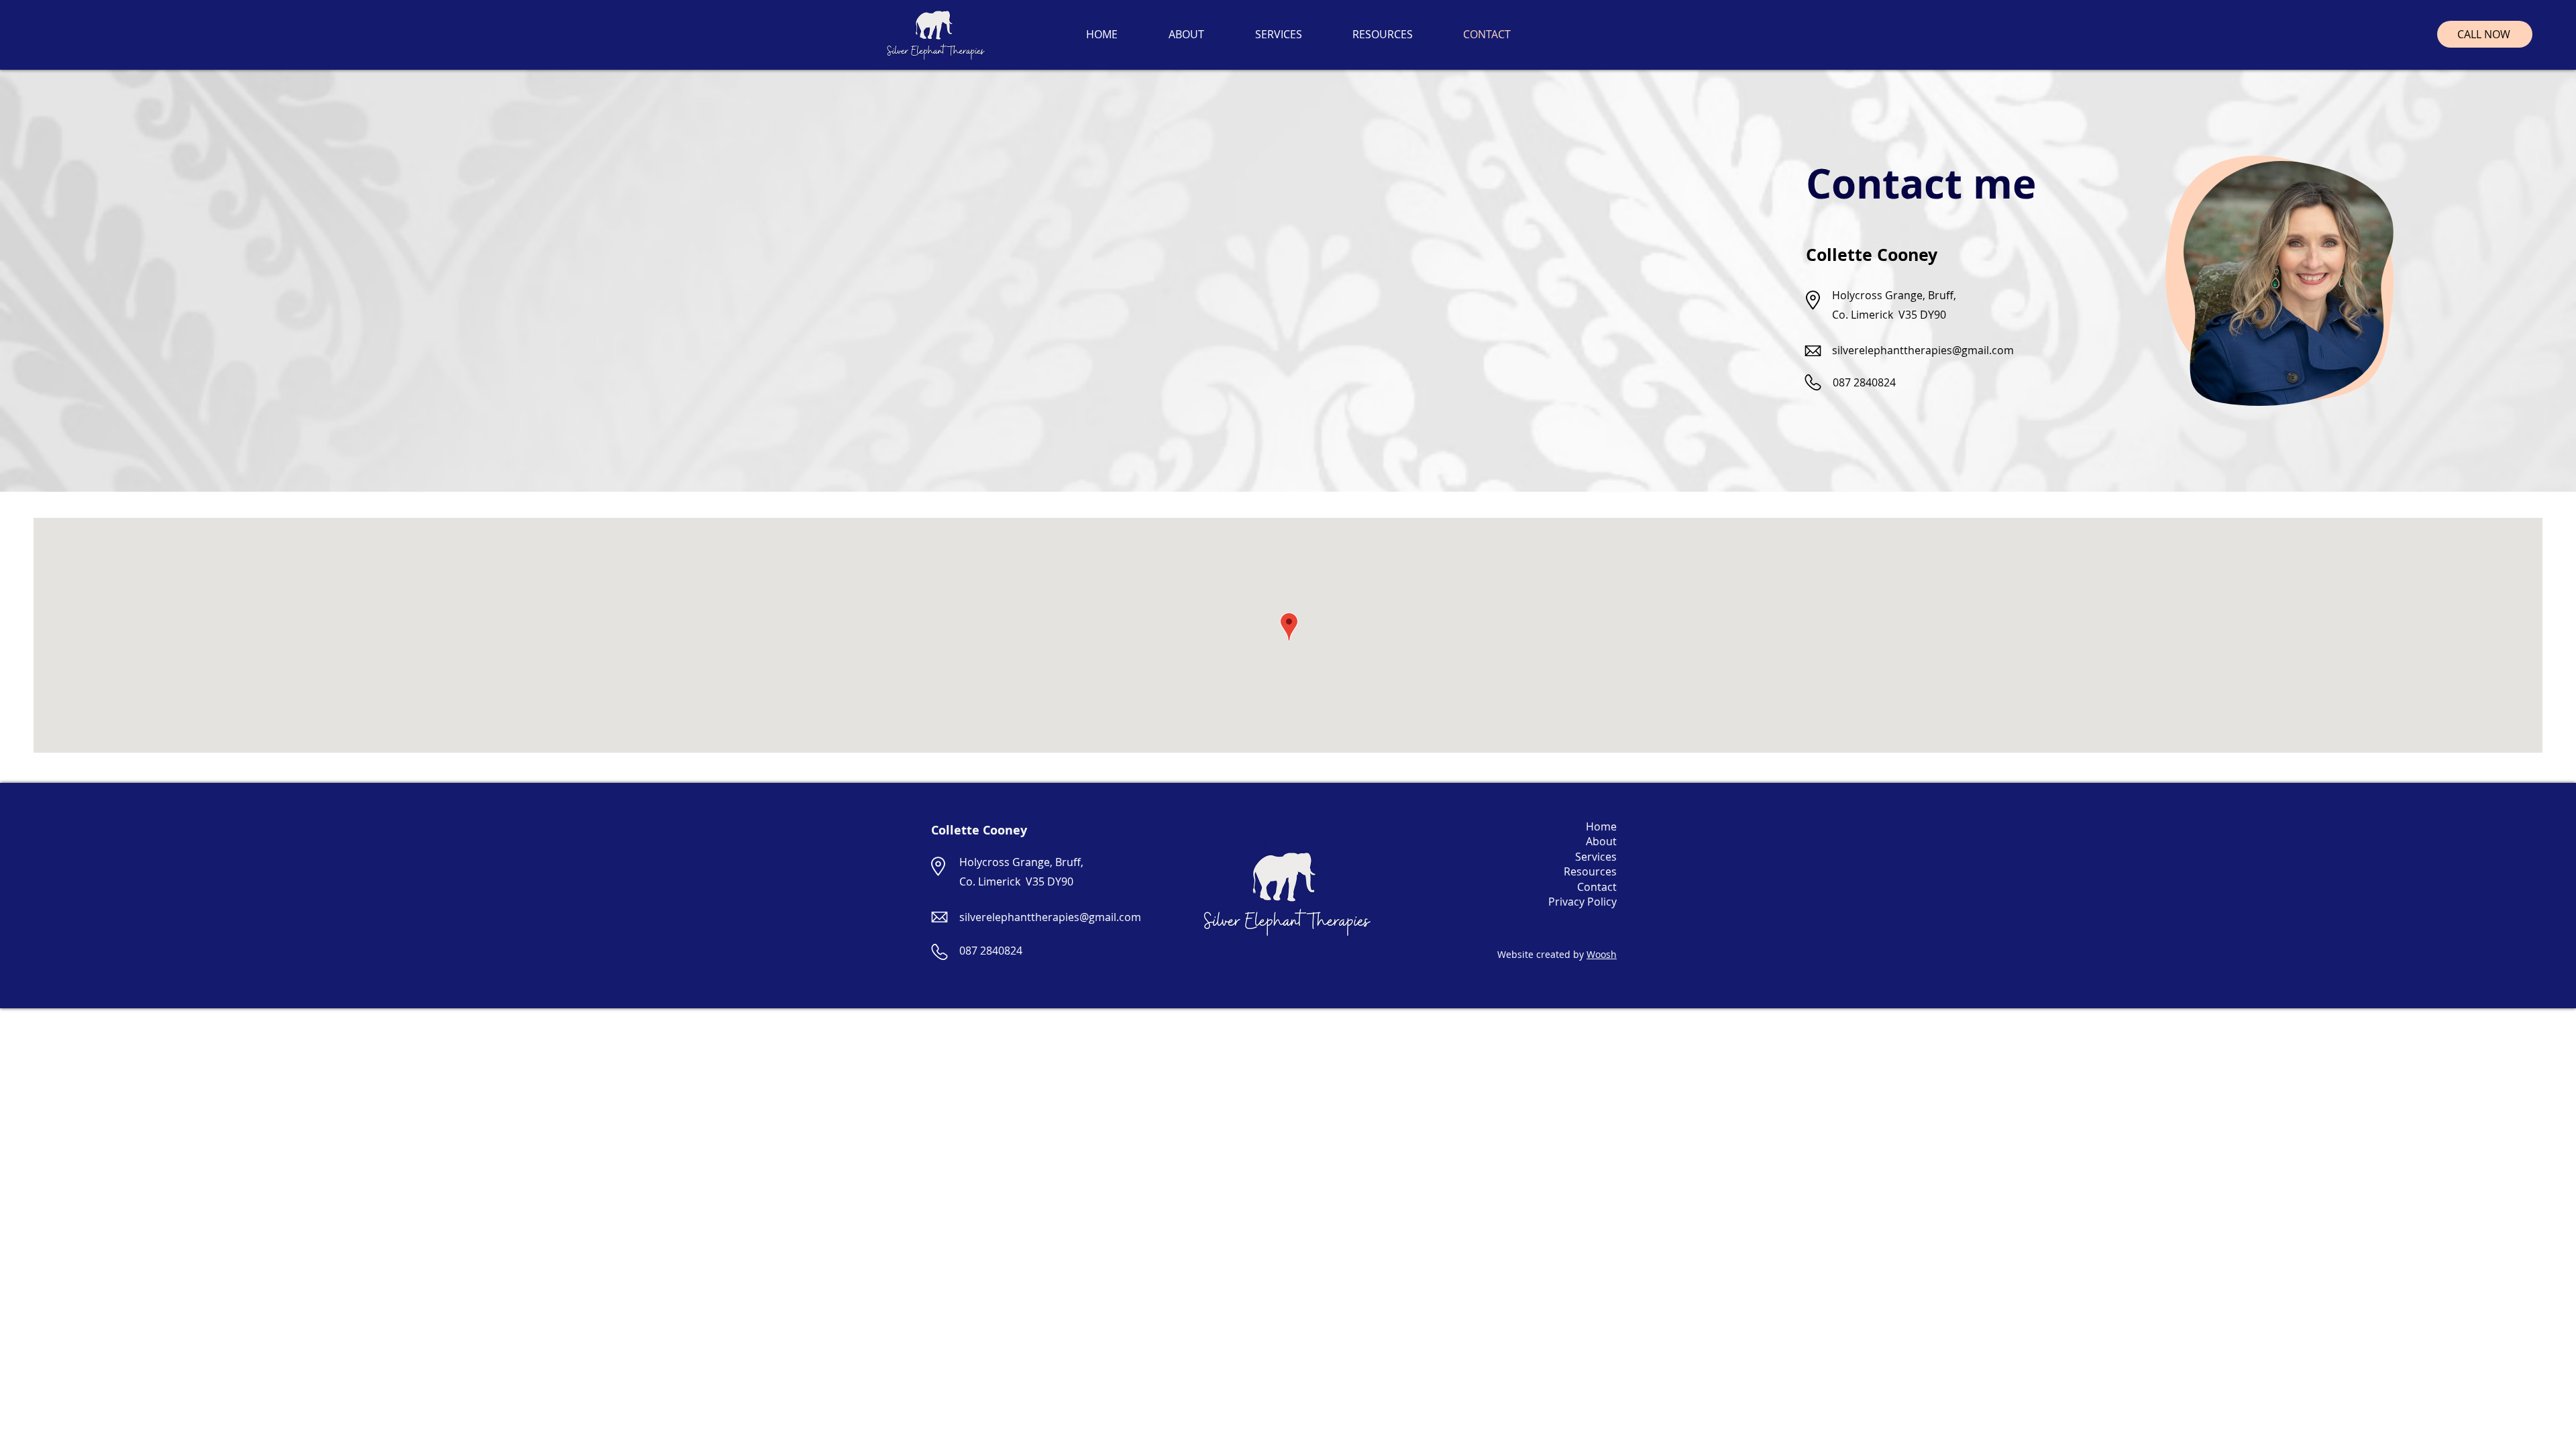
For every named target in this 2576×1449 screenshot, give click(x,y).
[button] (1278, 34)
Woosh (1602, 954)
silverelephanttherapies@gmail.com (1923, 350)
